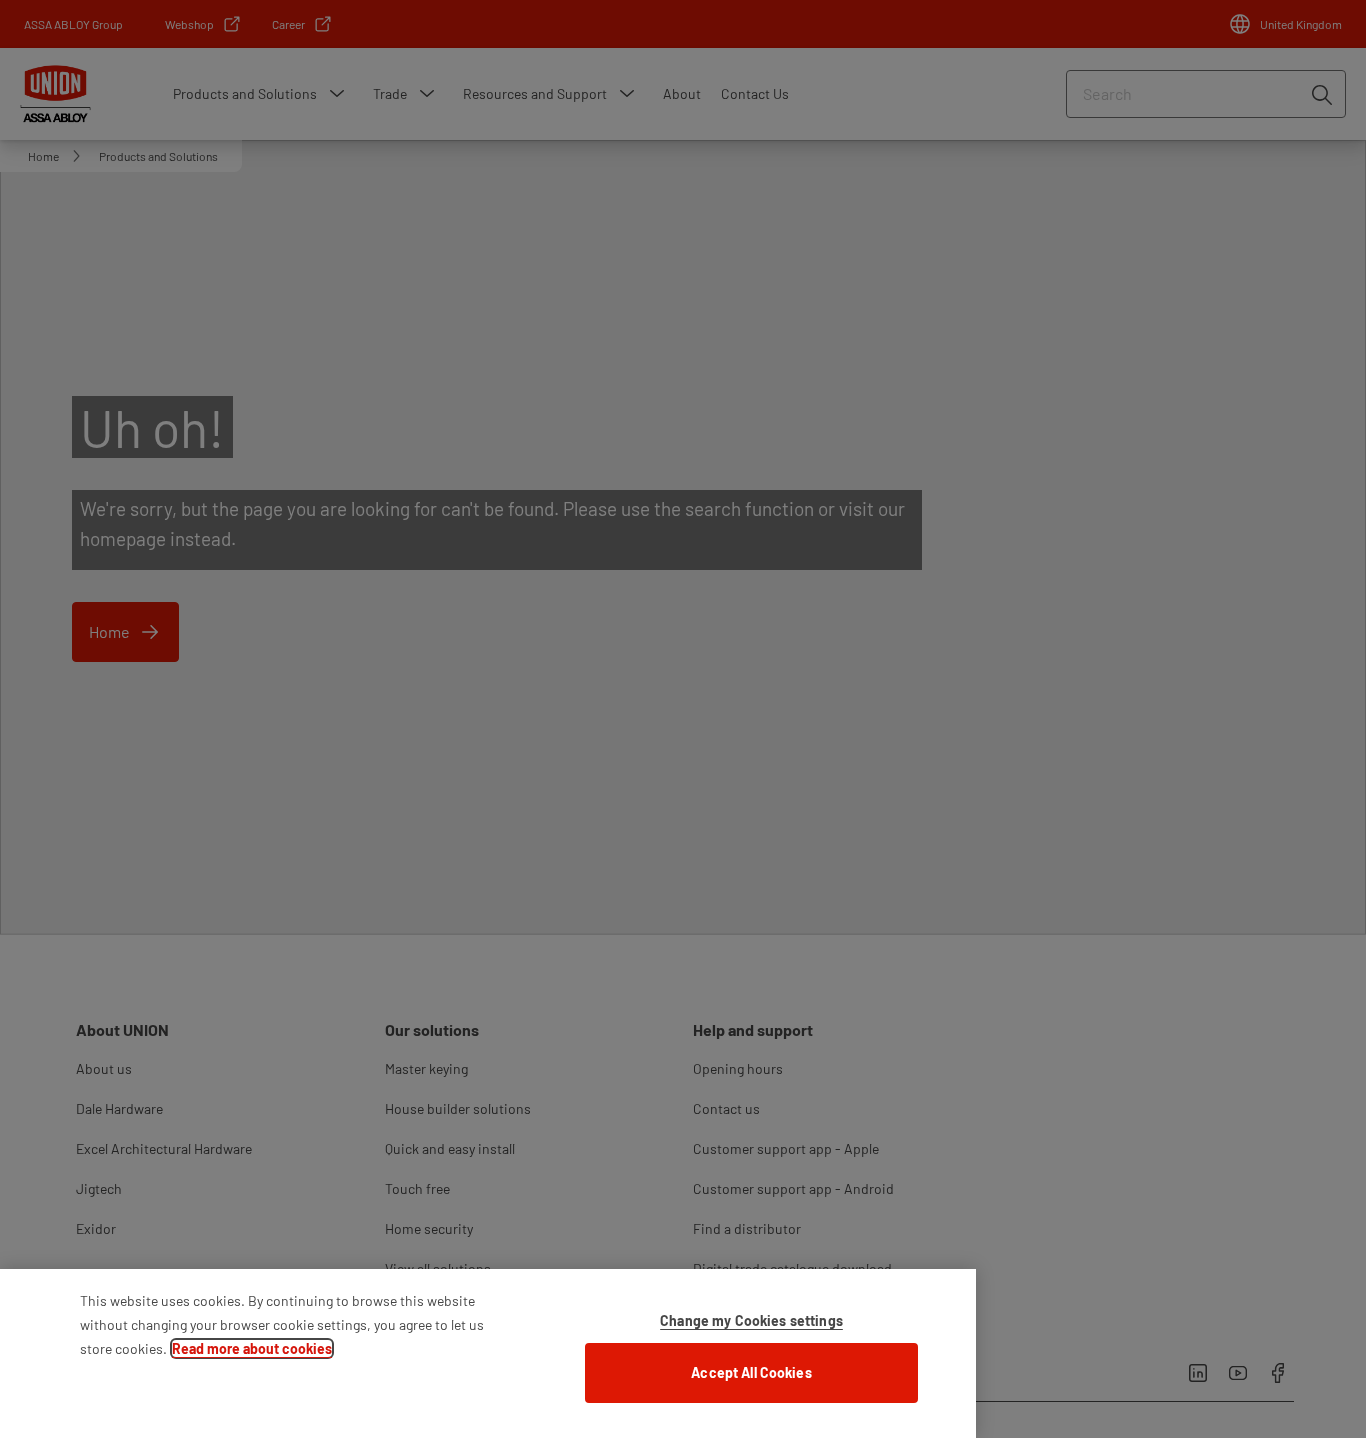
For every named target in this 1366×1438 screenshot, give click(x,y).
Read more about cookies (252, 1348)
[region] (488, 1353)
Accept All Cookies (751, 1372)
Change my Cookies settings (751, 1320)
